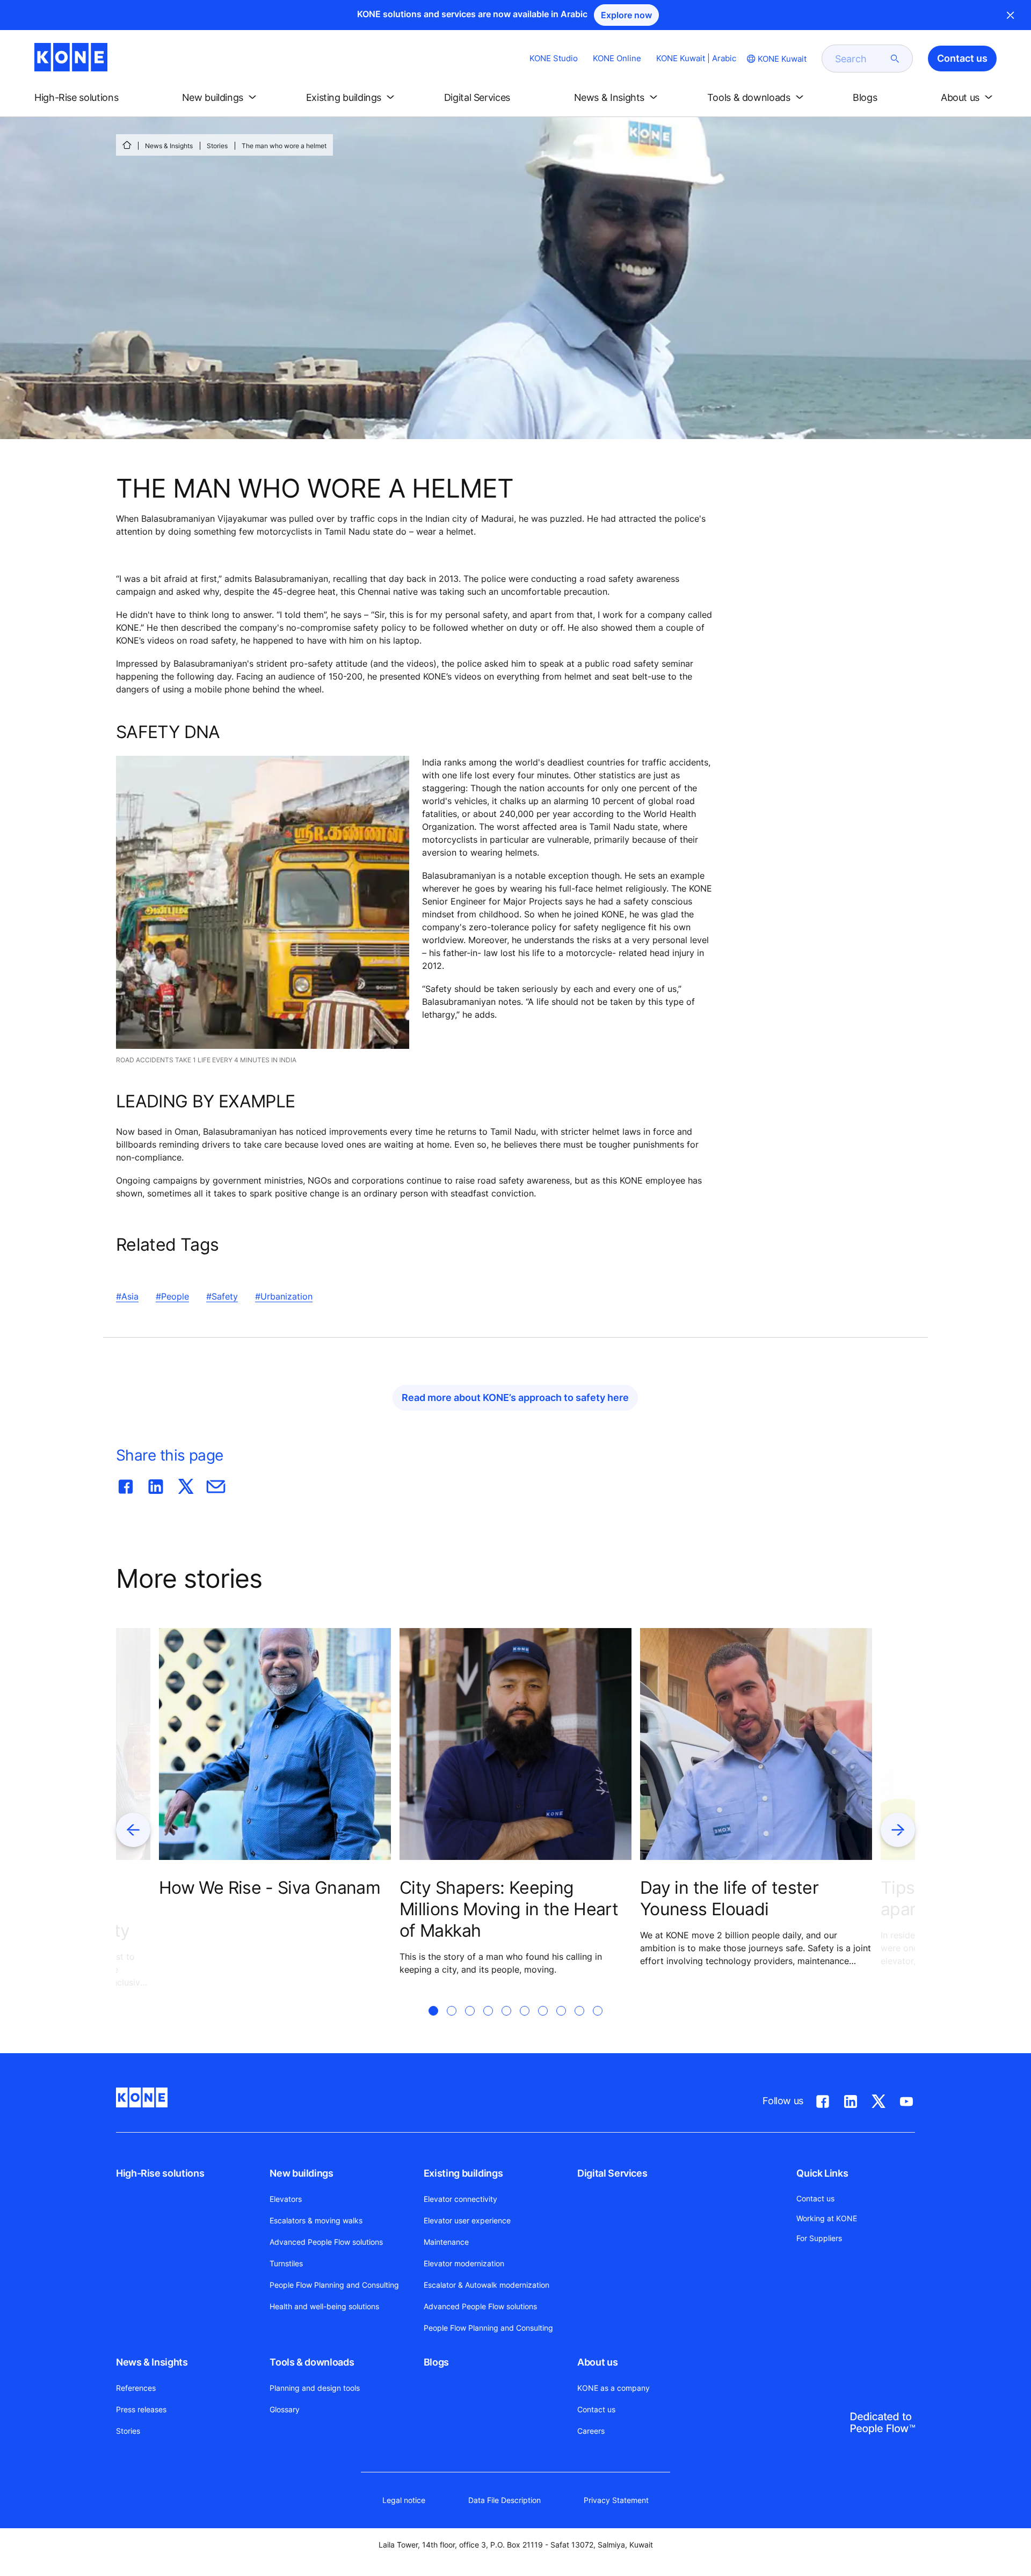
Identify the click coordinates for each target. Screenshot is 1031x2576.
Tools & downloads (312, 2362)
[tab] (433, 2024)
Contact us (596, 2409)
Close (1011, 15)
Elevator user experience (467, 2220)
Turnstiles (286, 2263)
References (136, 2388)
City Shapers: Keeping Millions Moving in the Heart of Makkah (509, 1909)
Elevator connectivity (460, 2199)
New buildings (301, 2173)
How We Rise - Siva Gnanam (270, 1888)
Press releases (141, 2409)
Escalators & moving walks (316, 2220)
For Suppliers (819, 2238)
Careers (591, 2431)
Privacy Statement (616, 2500)
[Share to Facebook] (126, 1484)
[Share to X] (186, 1484)
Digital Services (612, 2173)
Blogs (436, 2362)
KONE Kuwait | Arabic (696, 58)
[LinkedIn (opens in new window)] (851, 2099)
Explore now (626, 15)
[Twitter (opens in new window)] (878, 2099)
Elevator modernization (464, 2263)
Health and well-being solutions (324, 2306)
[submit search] (895, 59)
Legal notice (404, 2500)
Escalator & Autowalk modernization (487, 2285)
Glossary (285, 2409)
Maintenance (446, 2242)
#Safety (222, 1296)
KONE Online (617, 58)
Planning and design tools (315, 2388)
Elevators (286, 2199)
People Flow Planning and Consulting (334, 2285)
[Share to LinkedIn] (156, 1484)
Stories (217, 146)
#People (172, 1296)
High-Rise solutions (160, 2173)
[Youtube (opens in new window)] (906, 2099)
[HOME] (127, 145)
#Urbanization (284, 1296)
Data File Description (504, 2500)
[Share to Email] (216, 1484)
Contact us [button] (962, 58)
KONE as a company (613, 2388)
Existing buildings (463, 2173)
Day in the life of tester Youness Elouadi (729, 1898)
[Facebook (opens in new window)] (823, 2099)
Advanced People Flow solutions (326, 2242)
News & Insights (169, 146)
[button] (85, 98)
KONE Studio (554, 58)
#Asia (127, 1296)
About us (597, 2362)
